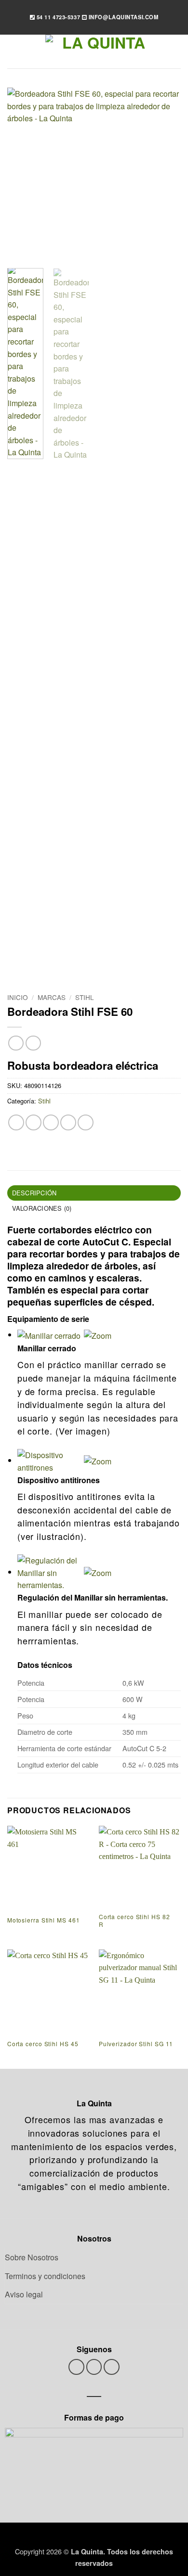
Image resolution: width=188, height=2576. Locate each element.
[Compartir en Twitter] (51, 1122)
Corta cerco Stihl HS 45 (43, 2044)
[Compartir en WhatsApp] (16, 1122)
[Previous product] (33, 1043)
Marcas (52, 997)
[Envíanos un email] (112, 2367)
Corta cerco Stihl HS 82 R (134, 1920)
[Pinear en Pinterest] (86, 1122)
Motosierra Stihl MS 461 (44, 1920)
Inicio (18, 997)
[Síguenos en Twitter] (94, 2367)
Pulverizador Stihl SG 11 (136, 2044)
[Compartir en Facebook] (34, 1122)
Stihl (85, 997)
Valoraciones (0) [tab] (42, 1208)
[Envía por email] (68, 1122)
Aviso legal (24, 2294)
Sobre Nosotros (32, 2257)
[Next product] (16, 1043)
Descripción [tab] (34, 1193)
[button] (13, 51)
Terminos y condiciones (45, 2276)
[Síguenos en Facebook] (76, 2367)
